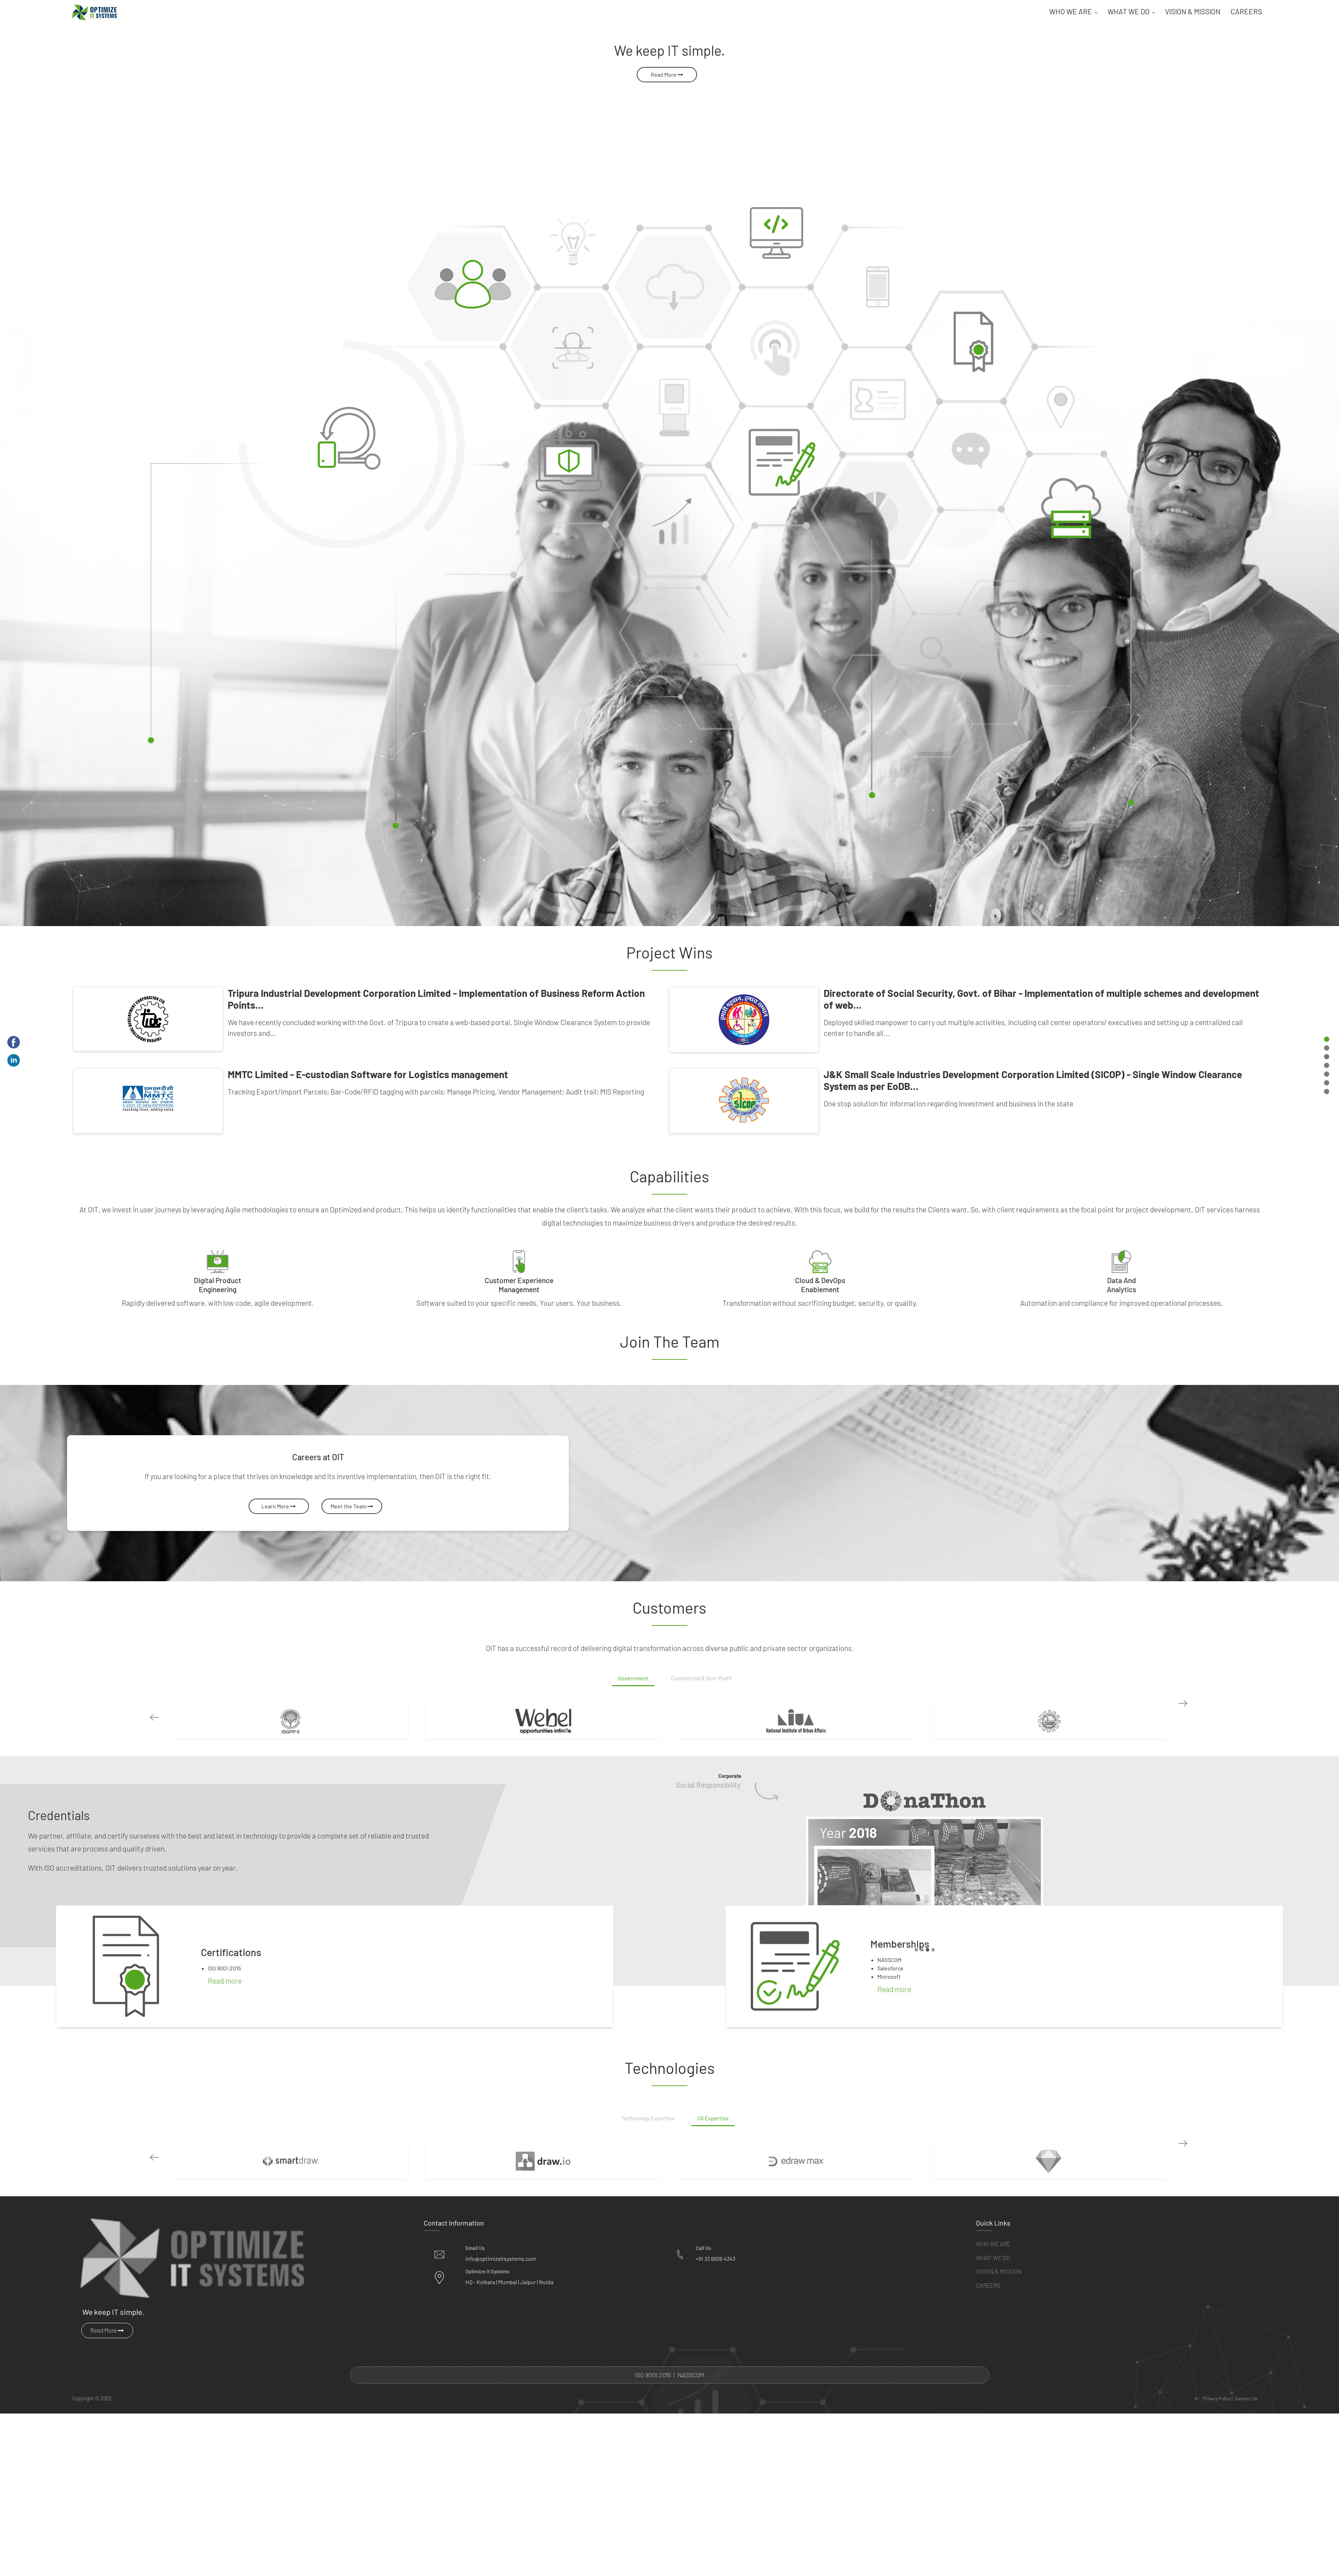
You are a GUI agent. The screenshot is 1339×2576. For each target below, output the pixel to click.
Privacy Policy (1217, 2399)
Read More (664, 74)
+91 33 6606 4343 (716, 2259)
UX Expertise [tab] (713, 2118)
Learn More (276, 1506)
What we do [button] (1129, 11)
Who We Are (993, 2244)
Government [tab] (633, 1678)
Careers (1246, 11)
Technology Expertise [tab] (648, 2118)
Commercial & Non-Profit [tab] (702, 1678)
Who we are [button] (1071, 11)
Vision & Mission (1193, 11)
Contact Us (1246, 2399)
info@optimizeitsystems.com (501, 2259)
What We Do (993, 2258)
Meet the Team (349, 1506)
